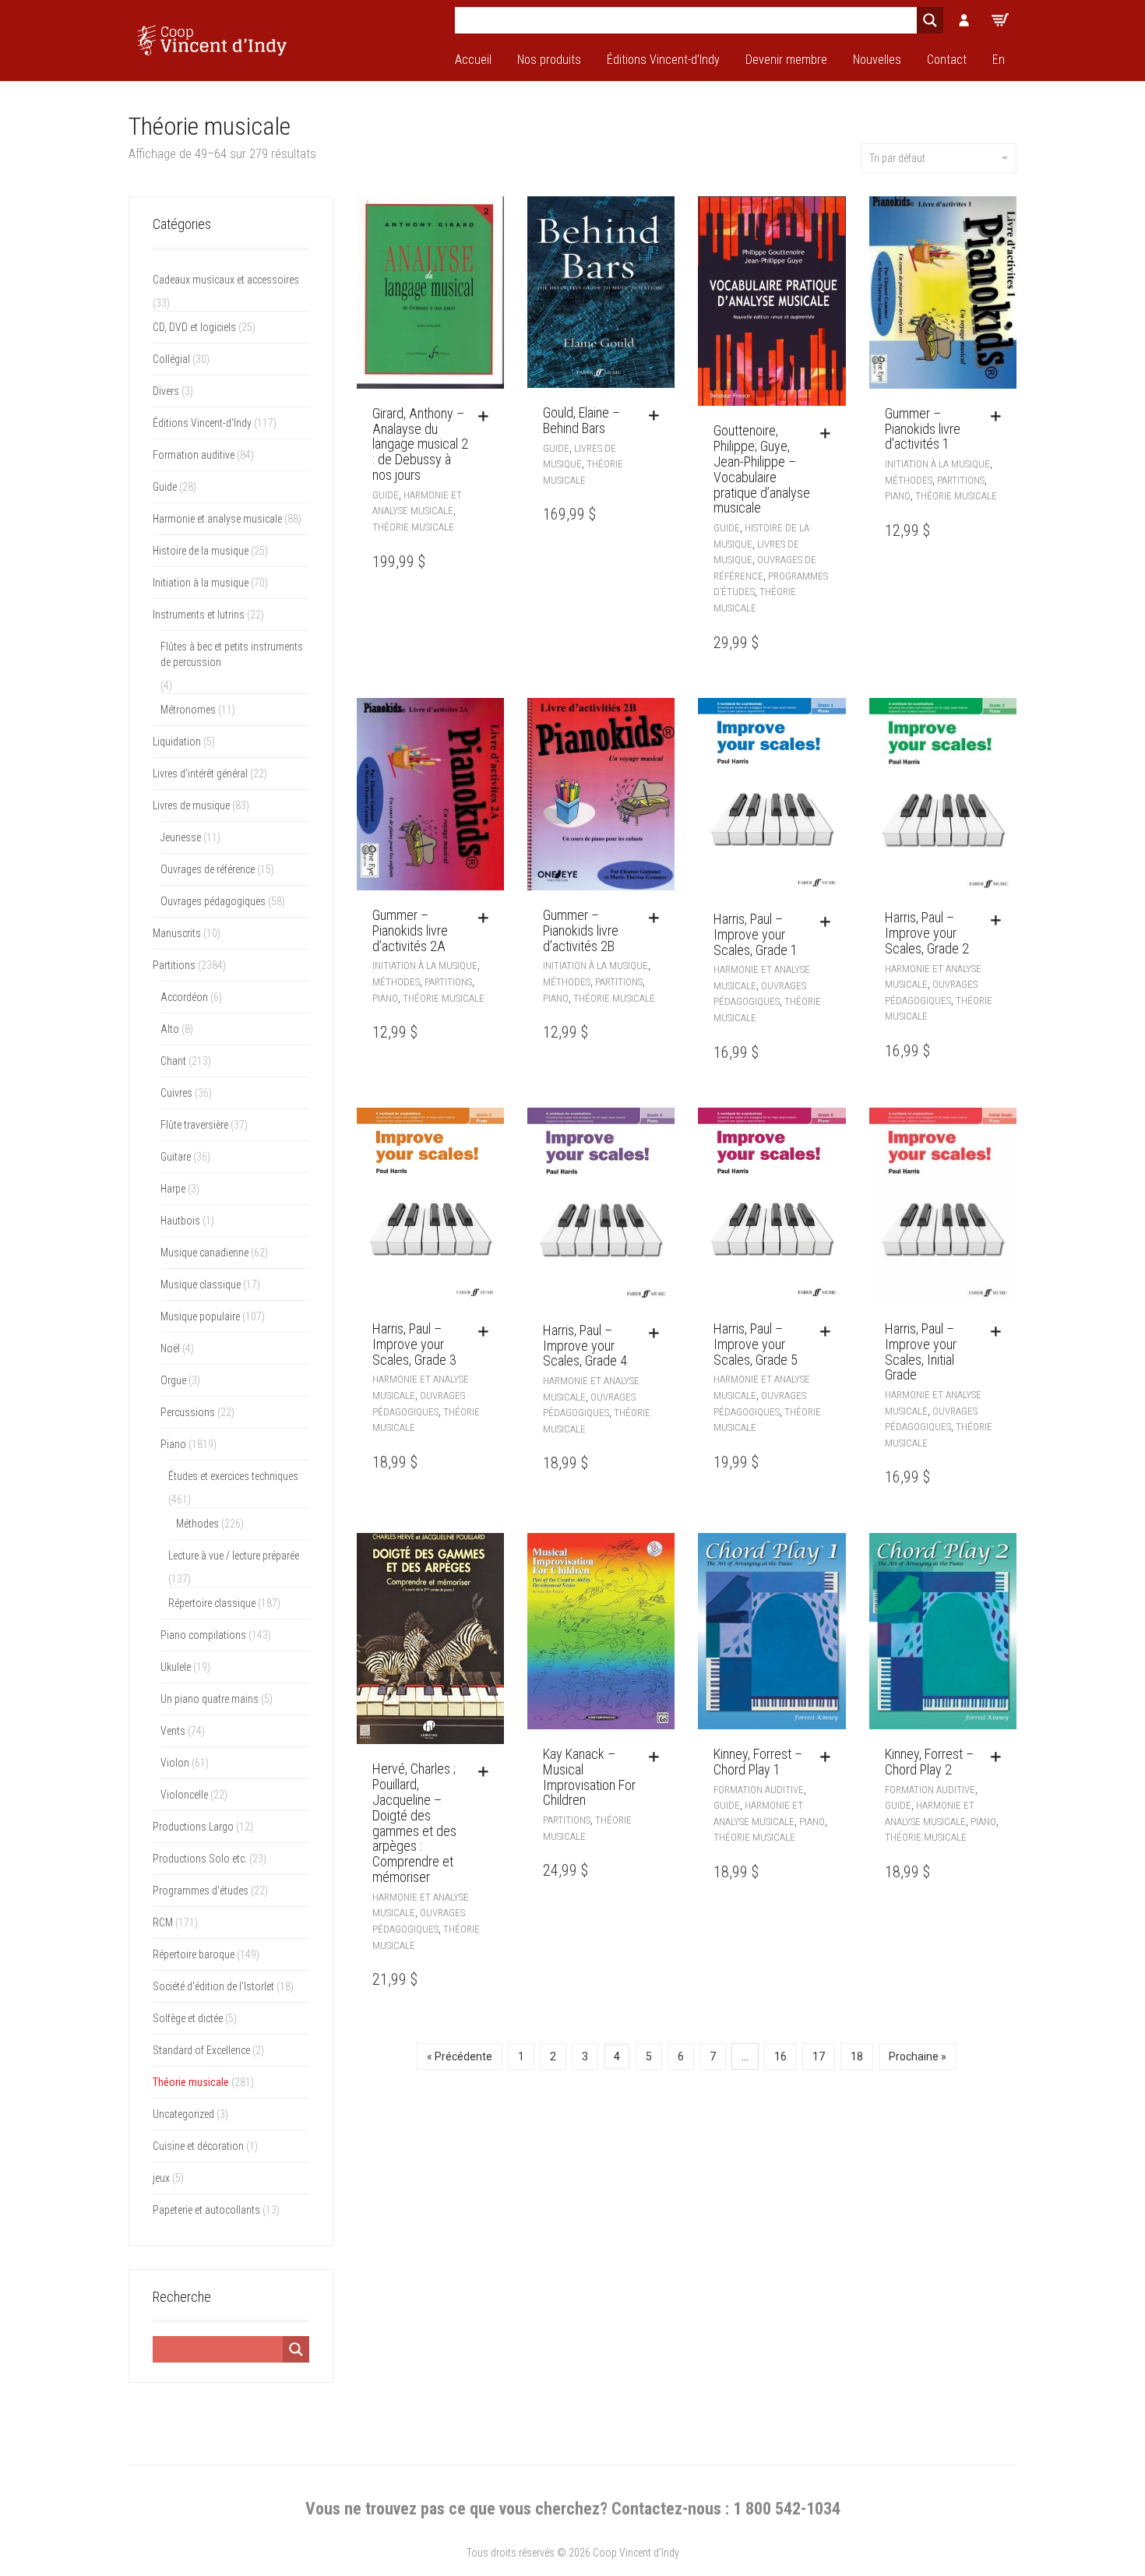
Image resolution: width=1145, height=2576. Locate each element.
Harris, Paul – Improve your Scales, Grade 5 (756, 1344)
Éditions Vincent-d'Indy (202, 423)
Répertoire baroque (194, 1954)
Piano (898, 496)
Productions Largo (193, 1827)
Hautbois (180, 1221)
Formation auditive (759, 1790)
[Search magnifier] (930, 20)
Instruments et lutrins (199, 615)
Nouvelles (877, 60)
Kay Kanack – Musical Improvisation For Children (589, 1777)
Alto (170, 1029)
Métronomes (188, 710)
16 (780, 2056)
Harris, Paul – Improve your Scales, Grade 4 (585, 1346)
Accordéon (184, 997)
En (999, 60)
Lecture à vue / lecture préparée (234, 1556)
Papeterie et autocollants (206, 2210)
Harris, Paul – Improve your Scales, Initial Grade (921, 1351)
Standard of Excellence (201, 2050)
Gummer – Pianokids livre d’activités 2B (581, 930)
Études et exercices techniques (233, 1476)
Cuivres (176, 1093)
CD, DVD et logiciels (194, 327)
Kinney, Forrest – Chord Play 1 (758, 1762)
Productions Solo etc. (200, 1859)
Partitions (961, 480)
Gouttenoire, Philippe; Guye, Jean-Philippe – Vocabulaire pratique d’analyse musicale (762, 469)
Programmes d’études (201, 1891)
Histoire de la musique (201, 551)
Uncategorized (183, 2114)
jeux (161, 2178)
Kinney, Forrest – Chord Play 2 (929, 1762)
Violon (175, 1763)
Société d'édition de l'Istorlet (213, 1986)
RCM (163, 1922)
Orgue (173, 1380)
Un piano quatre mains (210, 1699)
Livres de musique (191, 805)
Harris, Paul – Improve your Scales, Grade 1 (756, 934)
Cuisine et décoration (198, 2146)
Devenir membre (786, 60)
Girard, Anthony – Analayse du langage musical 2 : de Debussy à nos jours (420, 444)
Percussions (188, 1412)
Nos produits (549, 60)
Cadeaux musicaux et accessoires (226, 280)
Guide (386, 495)
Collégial (171, 359)
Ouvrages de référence (208, 869)
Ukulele (176, 1667)
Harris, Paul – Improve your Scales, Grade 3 (414, 1344)
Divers (166, 391)
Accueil (473, 60)
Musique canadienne (204, 1253)
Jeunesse (181, 837)
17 (819, 2056)
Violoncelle (184, 1795)
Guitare (176, 1157)
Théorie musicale (413, 527)
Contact (947, 60)
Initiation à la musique (937, 464)
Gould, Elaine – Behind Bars (581, 420)
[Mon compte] (964, 20)
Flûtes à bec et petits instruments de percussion (232, 654)
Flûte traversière (194, 1125)
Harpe (173, 1189)
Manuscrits (177, 933)
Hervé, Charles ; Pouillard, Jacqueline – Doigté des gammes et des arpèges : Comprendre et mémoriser (414, 1823)
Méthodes (909, 480)
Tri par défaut (897, 158)
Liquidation (177, 742)
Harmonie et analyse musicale (217, 519)
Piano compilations (203, 1635)
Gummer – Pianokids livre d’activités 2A (410, 930)
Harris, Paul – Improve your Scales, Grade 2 (927, 933)
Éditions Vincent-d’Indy (663, 60)
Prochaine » (918, 2056)
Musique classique (201, 1284)
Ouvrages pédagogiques (213, 901)
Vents (173, 1731)
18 (857, 2056)
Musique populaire (200, 1316)
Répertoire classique (212, 1603)
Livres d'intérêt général (200, 774)
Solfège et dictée (188, 2018)
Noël (170, 1348)
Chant (173, 1061)
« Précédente (460, 2056)
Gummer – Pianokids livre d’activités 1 (923, 429)
